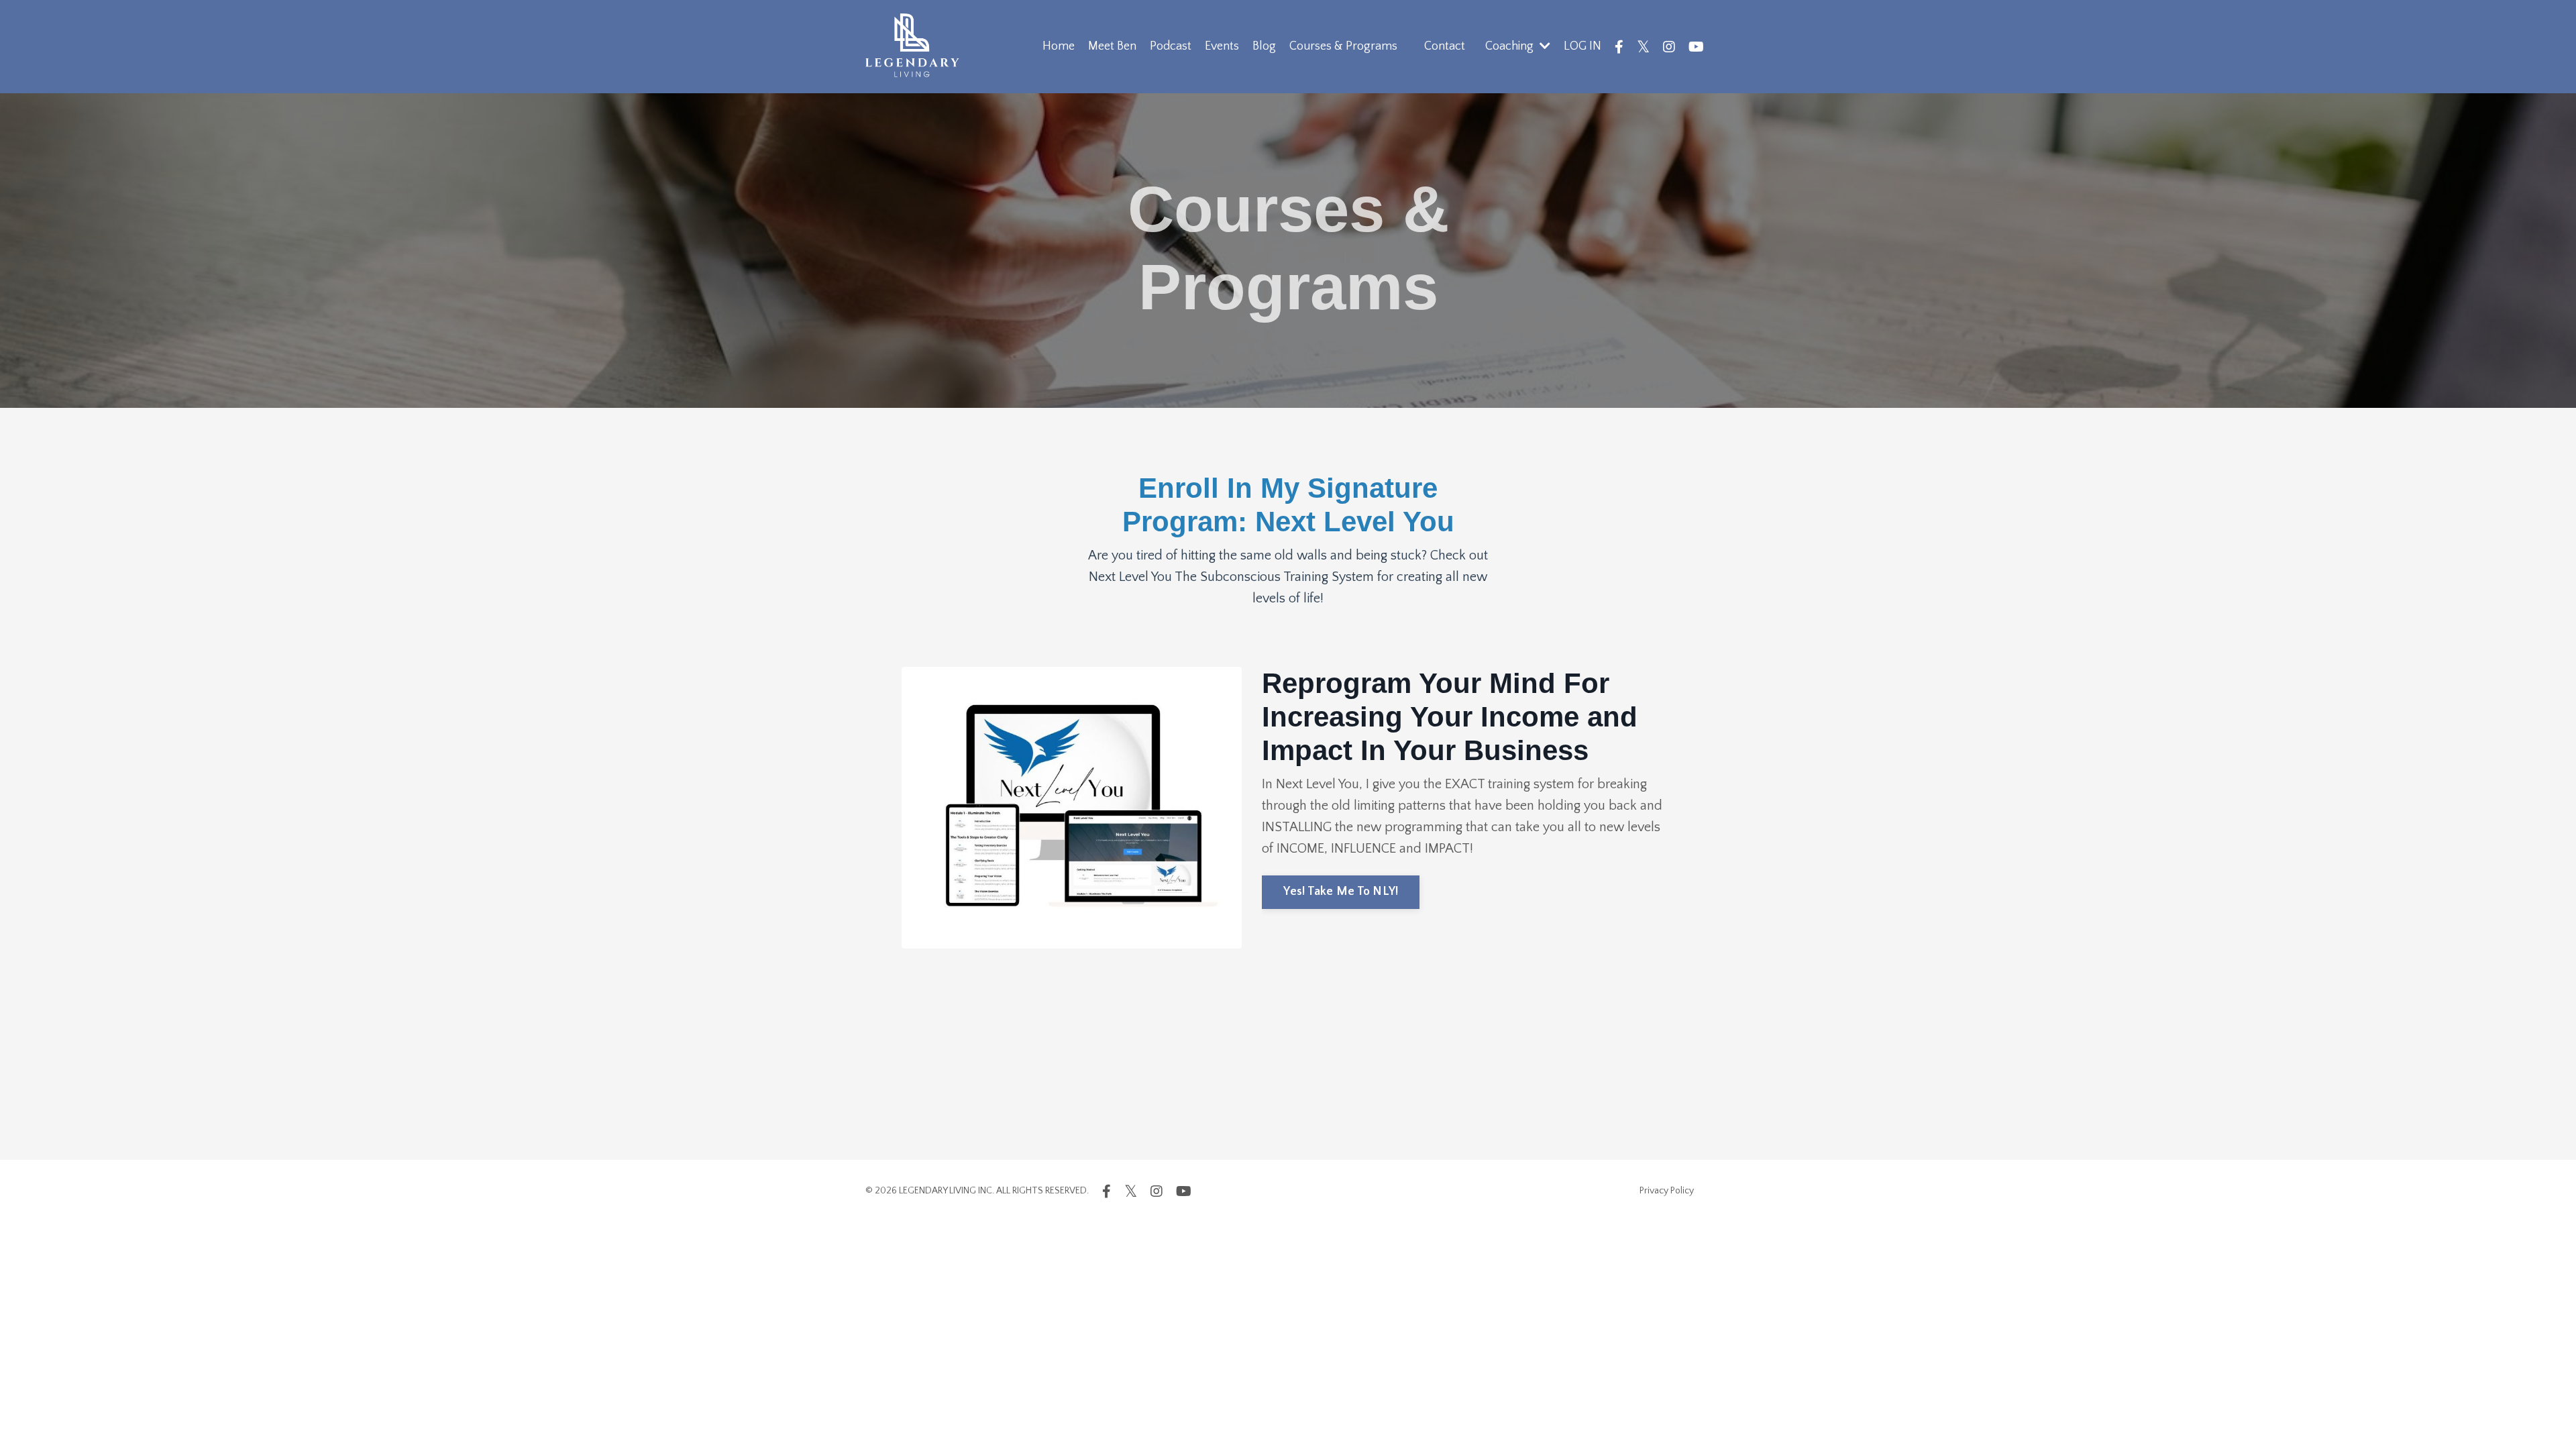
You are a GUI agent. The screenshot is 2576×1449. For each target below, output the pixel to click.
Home (1059, 46)
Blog (1264, 46)
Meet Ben (1112, 46)
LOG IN (1582, 46)
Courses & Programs (1343, 46)
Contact (1445, 46)
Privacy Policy (1667, 1191)
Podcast (1171, 46)
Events (1222, 46)
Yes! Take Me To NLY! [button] (1341, 892)
